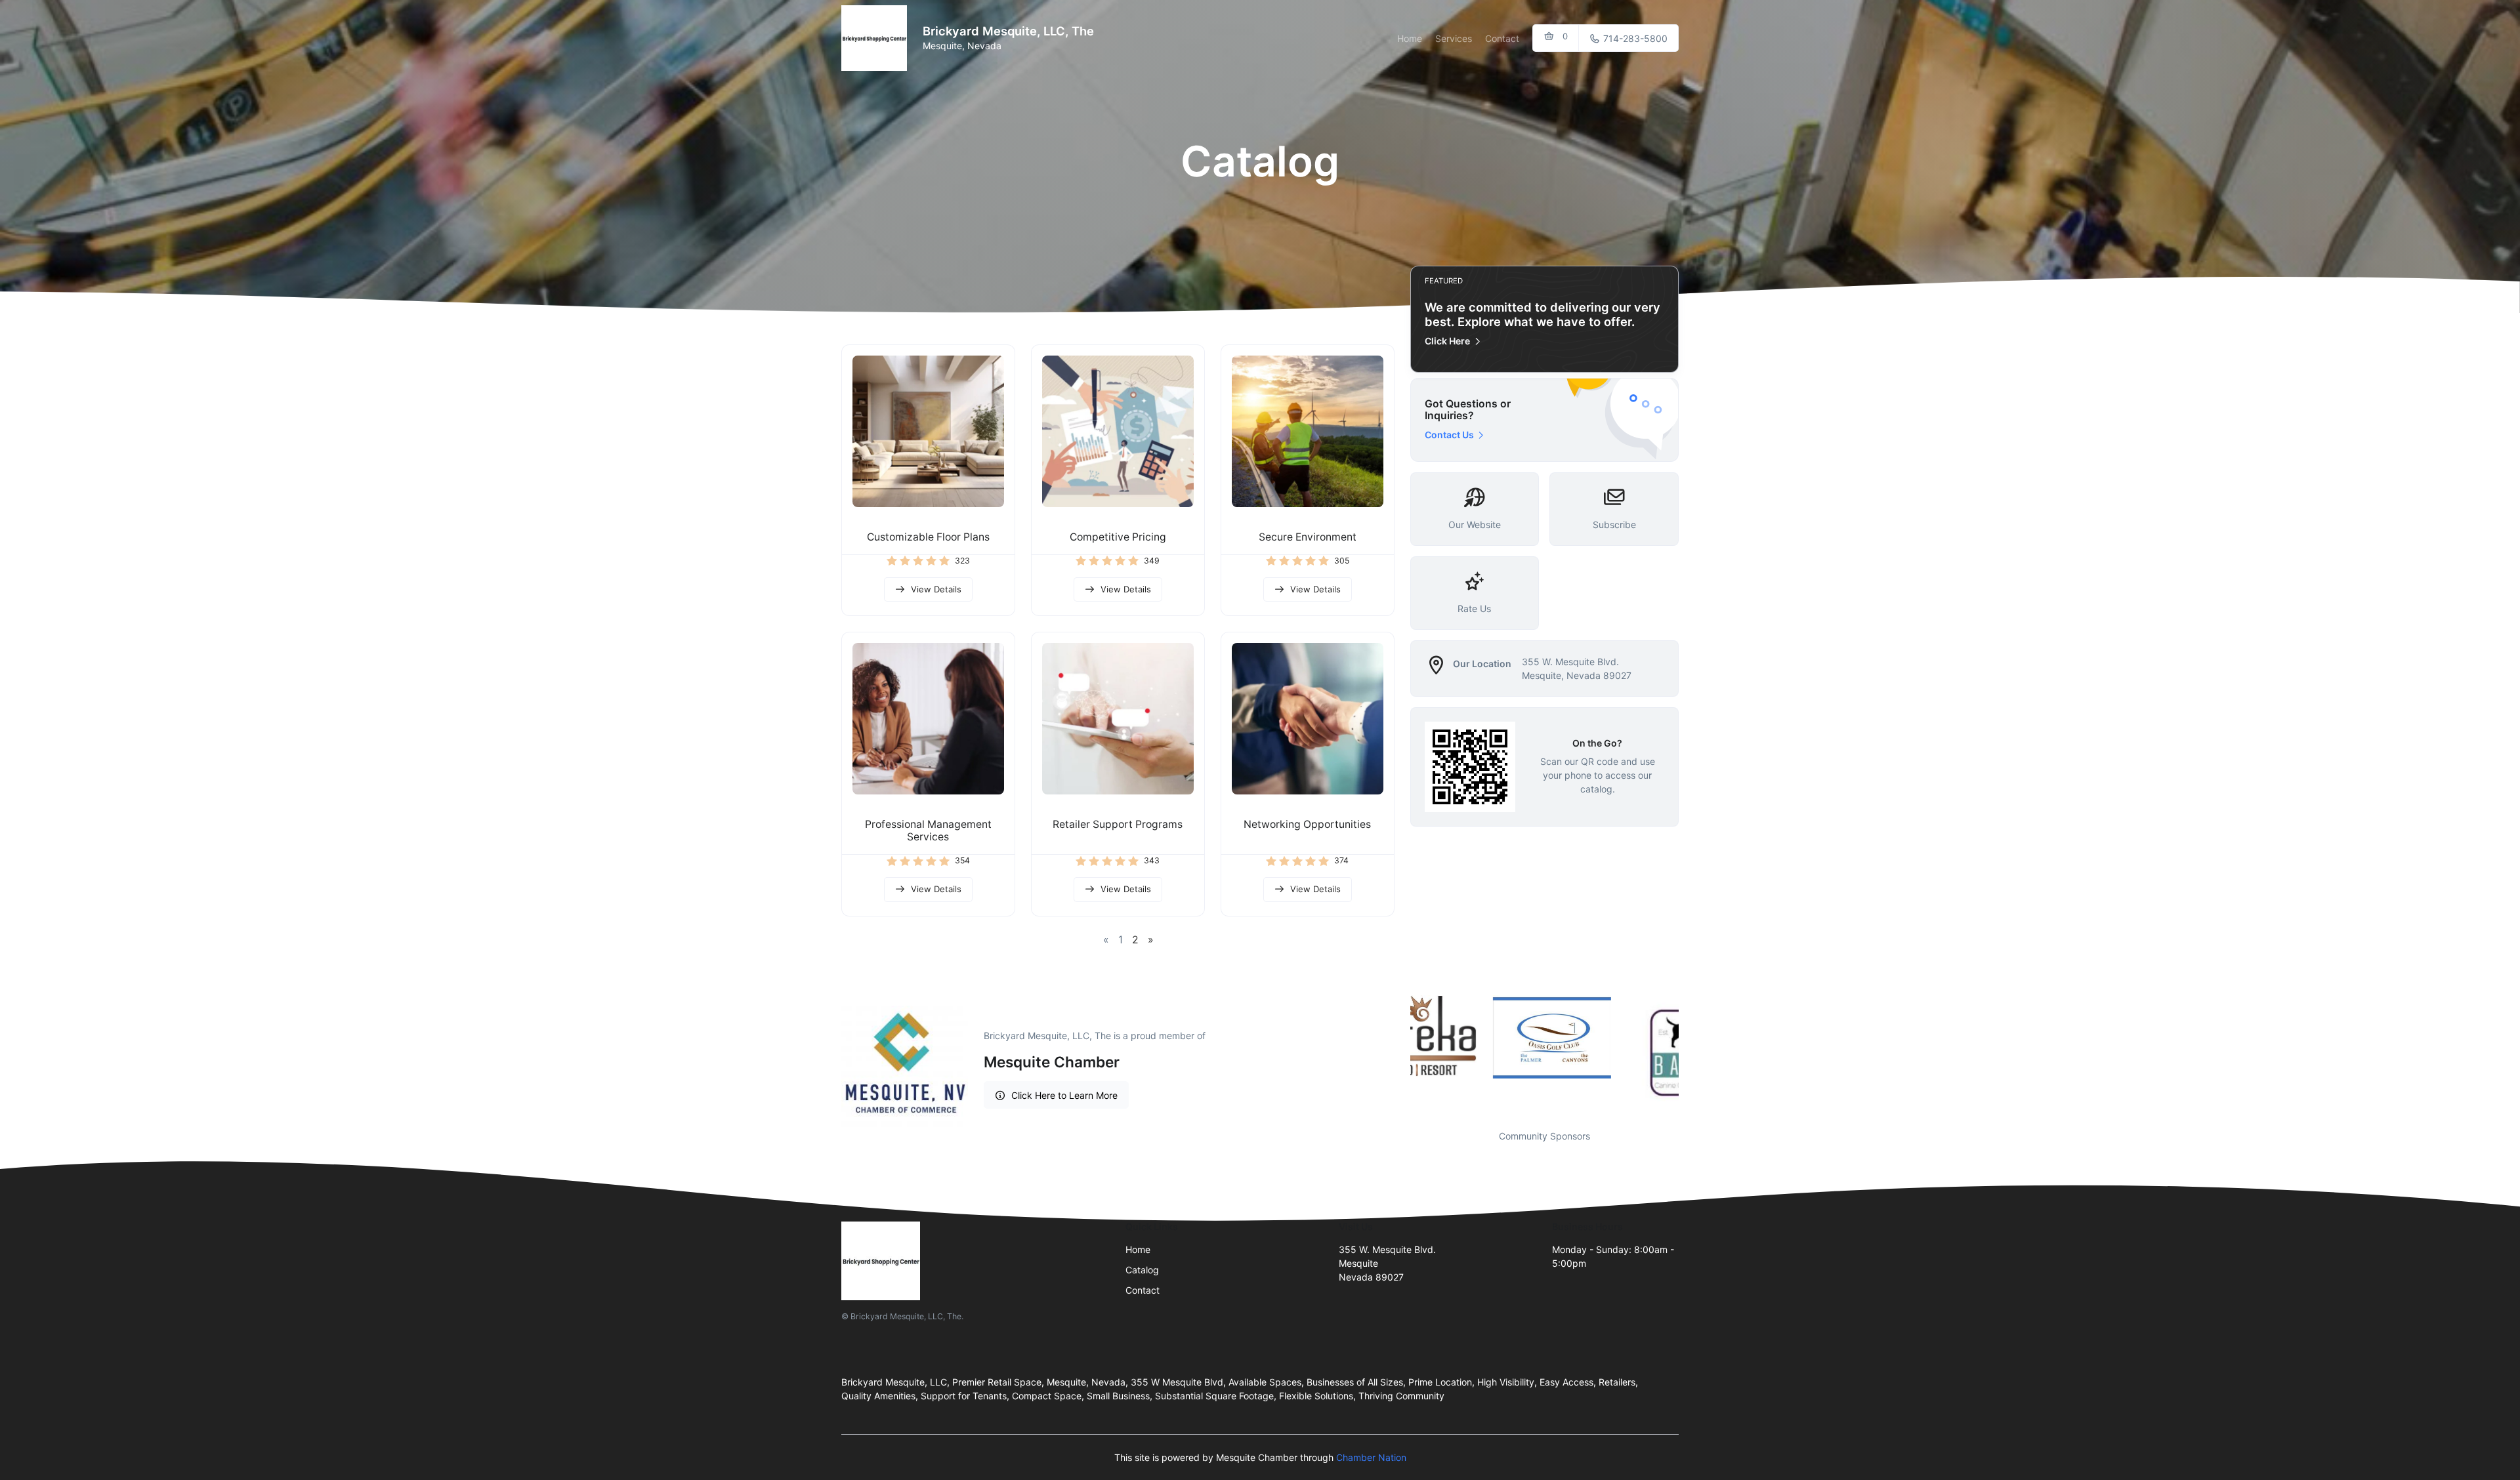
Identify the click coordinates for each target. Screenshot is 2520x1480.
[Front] (877, 38)
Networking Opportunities (1307, 824)
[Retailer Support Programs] (1118, 719)
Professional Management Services (928, 831)
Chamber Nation (1371, 1457)
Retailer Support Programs (1118, 824)
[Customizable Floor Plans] (928, 431)
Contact (1502, 38)
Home (1410, 38)
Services (1454, 38)
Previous (1400, 1054)
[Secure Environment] (1308, 431)
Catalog (1142, 1270)
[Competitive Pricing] (1118, 431)
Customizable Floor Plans (928, 537)
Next (1689, 1054)
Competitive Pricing (1118, 537)
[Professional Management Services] (928, 719)
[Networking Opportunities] (1308, 719)
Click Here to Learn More (1064, 1095)
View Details (936, 589)
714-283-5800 (1634, 38)
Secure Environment (1308, 537)
